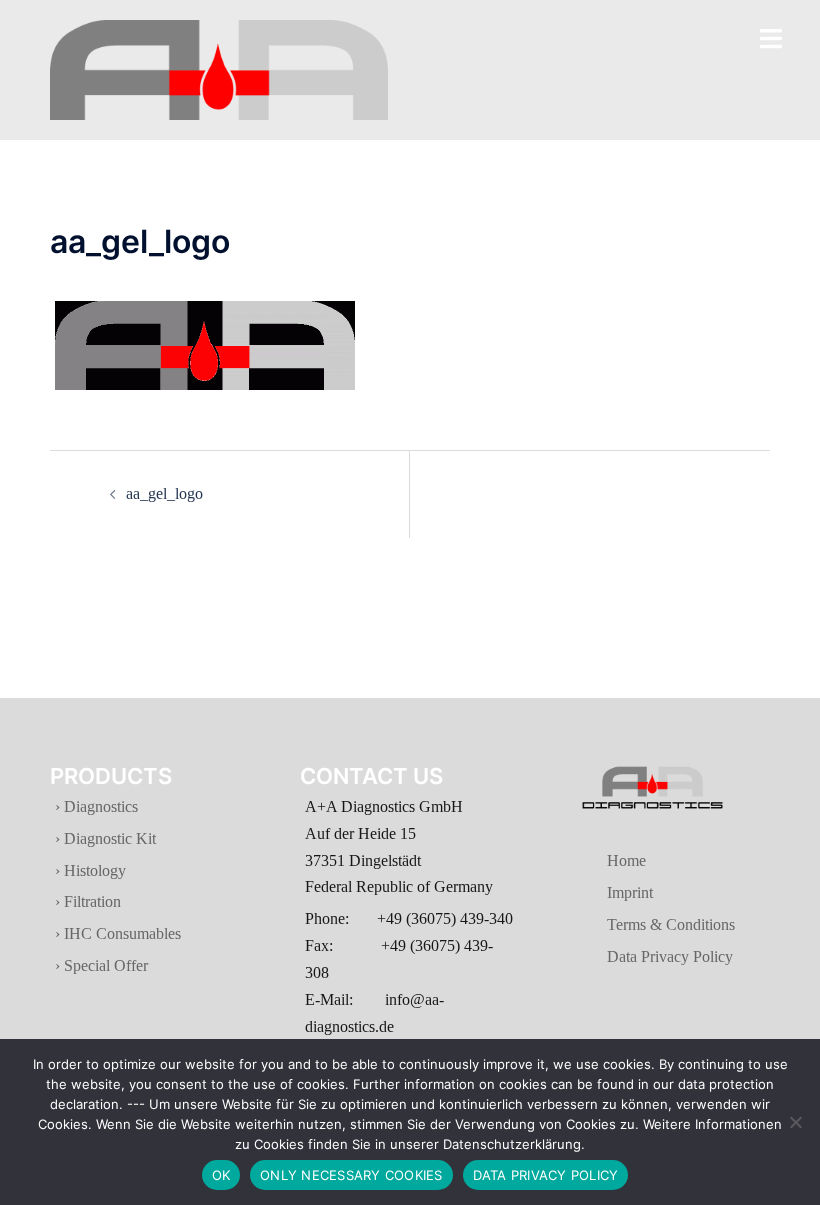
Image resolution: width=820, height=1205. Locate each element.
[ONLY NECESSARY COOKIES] (795, 1122)
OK (221, 1175)
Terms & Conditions (645, 924)
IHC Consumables (120, 933)
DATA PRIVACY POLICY (546, 1175)
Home (600, 860)
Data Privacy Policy (644, 956)
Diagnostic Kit (108, 838)
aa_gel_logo (164, 493)
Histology (93, 870)
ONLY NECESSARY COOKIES (351, 1175)
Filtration (90, 901)
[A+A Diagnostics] (219, 68)
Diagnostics (101, 806)
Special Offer (104, 965)
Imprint (604, 892)
